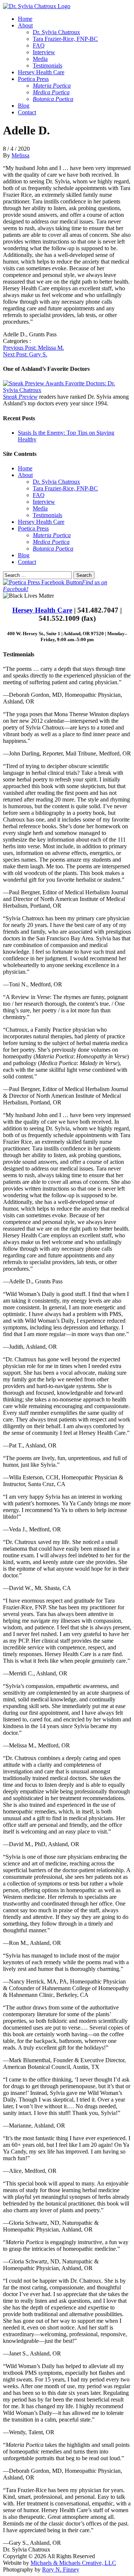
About (25, 25)
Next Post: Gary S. (25, 354)
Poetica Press (33, 79)
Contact (27, 112)
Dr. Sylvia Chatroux (56, 32)
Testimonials (47, 66)
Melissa (20, 155)
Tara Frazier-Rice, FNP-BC (65, 39)
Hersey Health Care (41, 72)
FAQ (39, 45)
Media (40, 59)
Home (25, 19)
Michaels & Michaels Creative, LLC (73, 2563)
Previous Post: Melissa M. (33, 348)
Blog (24, 106)
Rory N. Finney (61, 2570)
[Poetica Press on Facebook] (42, 582)
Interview (44, 52)
